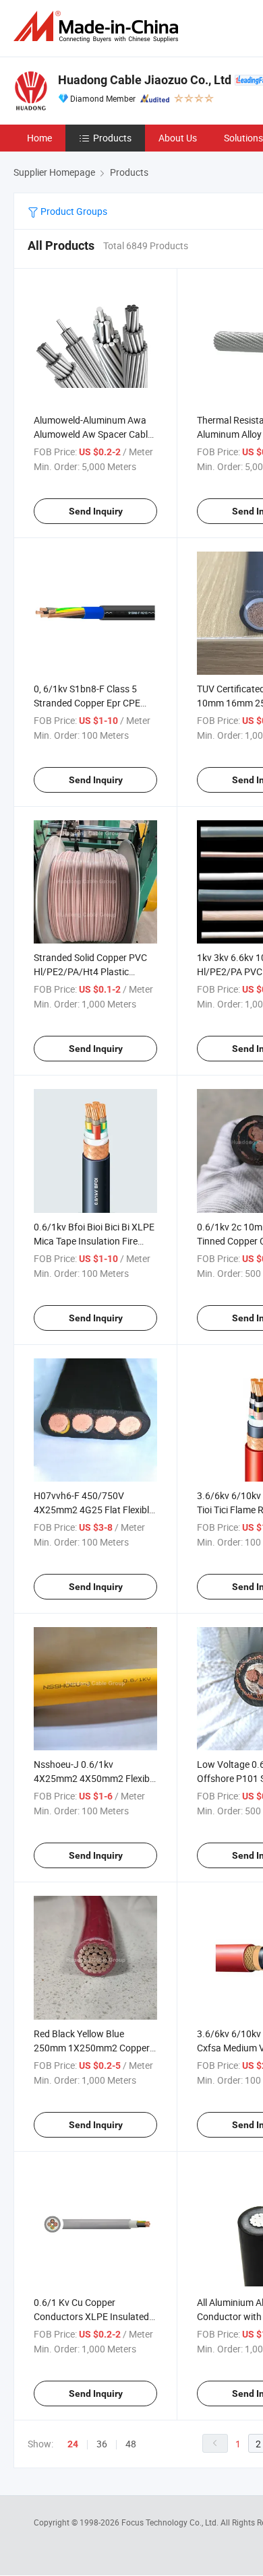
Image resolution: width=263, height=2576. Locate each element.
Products (112, 138)
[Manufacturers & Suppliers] (98, 27)
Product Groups (73, 211)
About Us (178, 138)
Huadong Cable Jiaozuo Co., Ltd (145, 80)
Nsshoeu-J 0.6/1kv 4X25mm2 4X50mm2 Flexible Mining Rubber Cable (95, 1778)
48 (131, 2444)
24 (73, 2444)
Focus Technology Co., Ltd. (171, 2522)
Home (39, 138)
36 (102, 2444)
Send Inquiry (96, 511)
